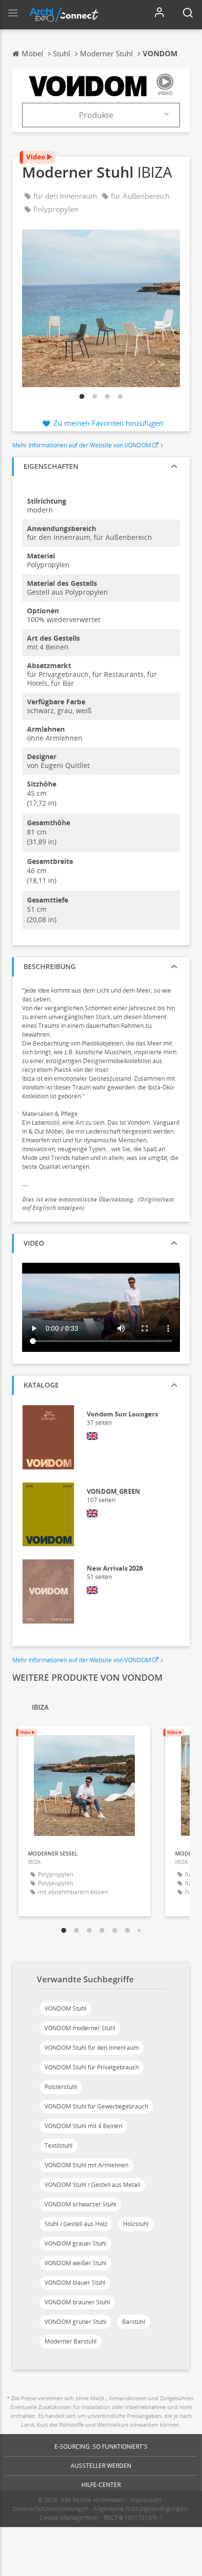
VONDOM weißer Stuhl (76, 2263)
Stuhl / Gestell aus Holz (76, 2224)
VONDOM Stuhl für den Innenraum (92, 2048)
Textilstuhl (59, 2146)
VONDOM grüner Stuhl (76, 2322)
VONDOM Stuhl (65, 2008)
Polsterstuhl (61, 2087)
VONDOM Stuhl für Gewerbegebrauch (96, 2106)
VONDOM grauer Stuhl (76, 2243)
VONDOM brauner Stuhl (77, 2302)
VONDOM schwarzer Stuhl (80, 2204)
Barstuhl (134, 2322)
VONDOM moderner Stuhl (80, 2028)
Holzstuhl (136, 2224)
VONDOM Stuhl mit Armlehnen (87, 2165)
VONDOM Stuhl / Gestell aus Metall (92, 2185)
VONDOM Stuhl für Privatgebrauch (92, 2067)
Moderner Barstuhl (71, 2341)
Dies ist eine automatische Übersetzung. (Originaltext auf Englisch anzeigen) (98, 1204)
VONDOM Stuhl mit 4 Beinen (83, 2126)
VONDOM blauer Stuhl (75, 2283)
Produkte (96, 115)
